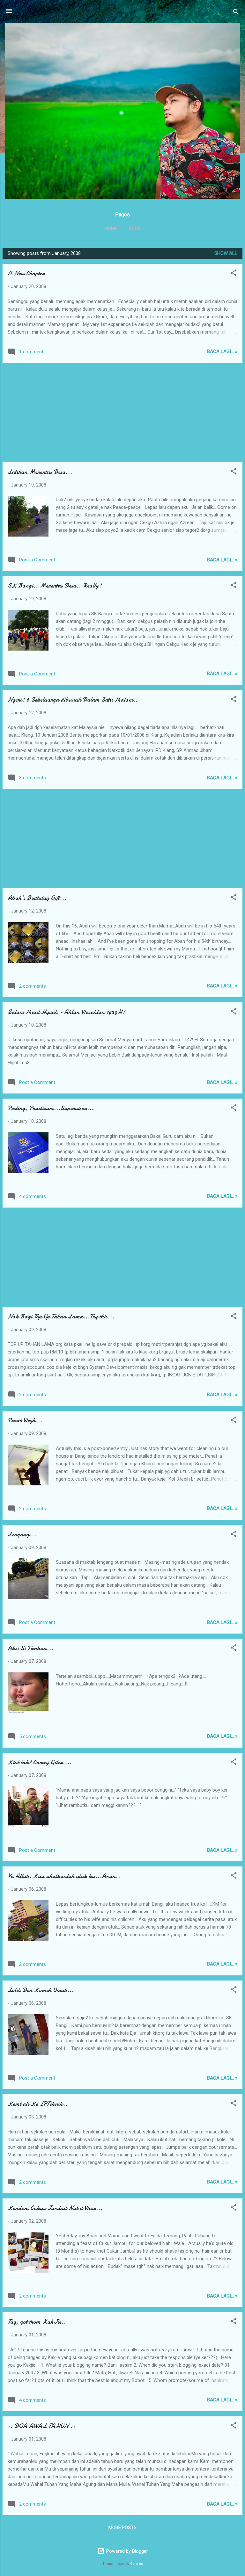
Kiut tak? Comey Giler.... (40, 1762)
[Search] (236, 13)
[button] (234, 274)
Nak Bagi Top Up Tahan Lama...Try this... (61, 1316)
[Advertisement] (122, 413)
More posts (122, 2528)
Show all (226, 253)
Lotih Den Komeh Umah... (41, 1990)
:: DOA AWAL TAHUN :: (41, 2426)
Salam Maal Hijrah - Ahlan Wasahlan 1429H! (66, 1012)
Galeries (137, 2564)
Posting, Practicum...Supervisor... (51, 1108)
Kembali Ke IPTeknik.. (37, 2104)
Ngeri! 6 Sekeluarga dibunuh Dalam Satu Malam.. (73, 700)
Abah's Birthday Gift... (37, 898)
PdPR (135, 228)
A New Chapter (26, 273)
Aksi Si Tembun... (30, 1648)
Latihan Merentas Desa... (40, 472)
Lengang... (22, 1534)
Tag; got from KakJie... (38, 2322)
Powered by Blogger (126, 2551)
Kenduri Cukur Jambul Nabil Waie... (55, 2208)
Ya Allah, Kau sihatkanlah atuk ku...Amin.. (64, 1876)
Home (111, 228)
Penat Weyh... (25, 1420)
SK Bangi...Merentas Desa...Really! (55, 585)
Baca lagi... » (222, 351)
